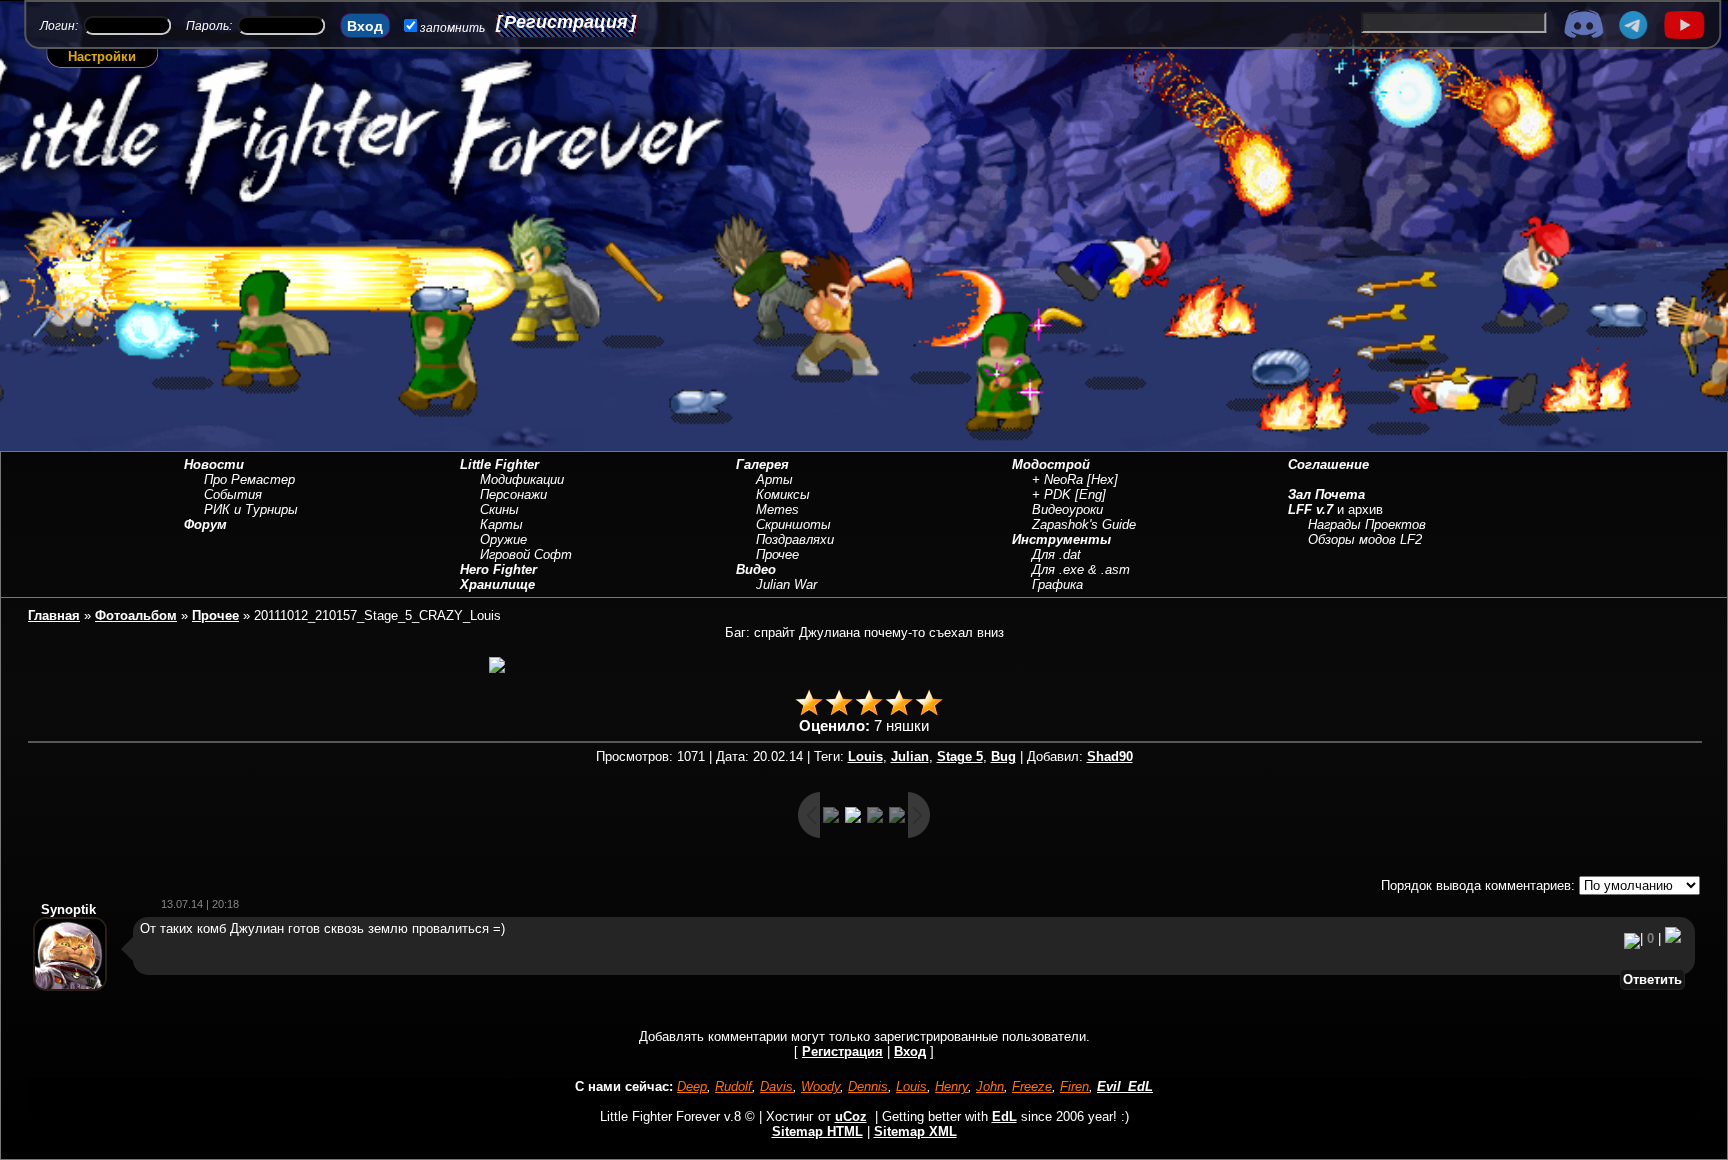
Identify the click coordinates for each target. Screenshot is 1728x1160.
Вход (910, 1051)
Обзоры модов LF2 (1365, 539)
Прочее (777, 554)
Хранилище (497, 584)
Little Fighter (499, 464)
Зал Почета (1326, 494)
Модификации (522, 479)
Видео (756, 569)
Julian (910, 756)
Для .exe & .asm (1081, 569)
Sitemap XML (915, 1131)
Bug (1003, 756)
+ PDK (1051, 494)
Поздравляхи (795, 539)
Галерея (762, 464)
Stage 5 (960, 756)
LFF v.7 (1310, 509)
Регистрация (566, 22)
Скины (499, 509)
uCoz (851, 1116)
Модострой (1051, 464)
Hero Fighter (498, 569)
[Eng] (1090, 494)
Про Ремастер (249, 479)
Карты (501, 524)
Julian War (786, 584)
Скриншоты (793, 524)
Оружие (503, 539)
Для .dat (1056, 554)
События (233, 494)
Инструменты (1061, 539)
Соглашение (1328, 464)
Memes (777, 509)
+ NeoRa (1057, 479)
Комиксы (783, 494)
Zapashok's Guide (1084, 524)
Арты (774, 479)
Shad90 (1110, 756)
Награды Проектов (1367, 524)
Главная (54, 615)
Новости (214, 464)
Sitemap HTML (817, 1131)
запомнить (452, 28)
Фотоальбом (136, 615)
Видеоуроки (1067, 509)
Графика (1057, 584)
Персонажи (513, 494)
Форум (205, 524)
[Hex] (1102, 479)
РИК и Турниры (251, 509)
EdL (1004, 1116)
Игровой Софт (526, 554)
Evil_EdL (1125, 1086)
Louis (865, 756)
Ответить (1652, 979)
